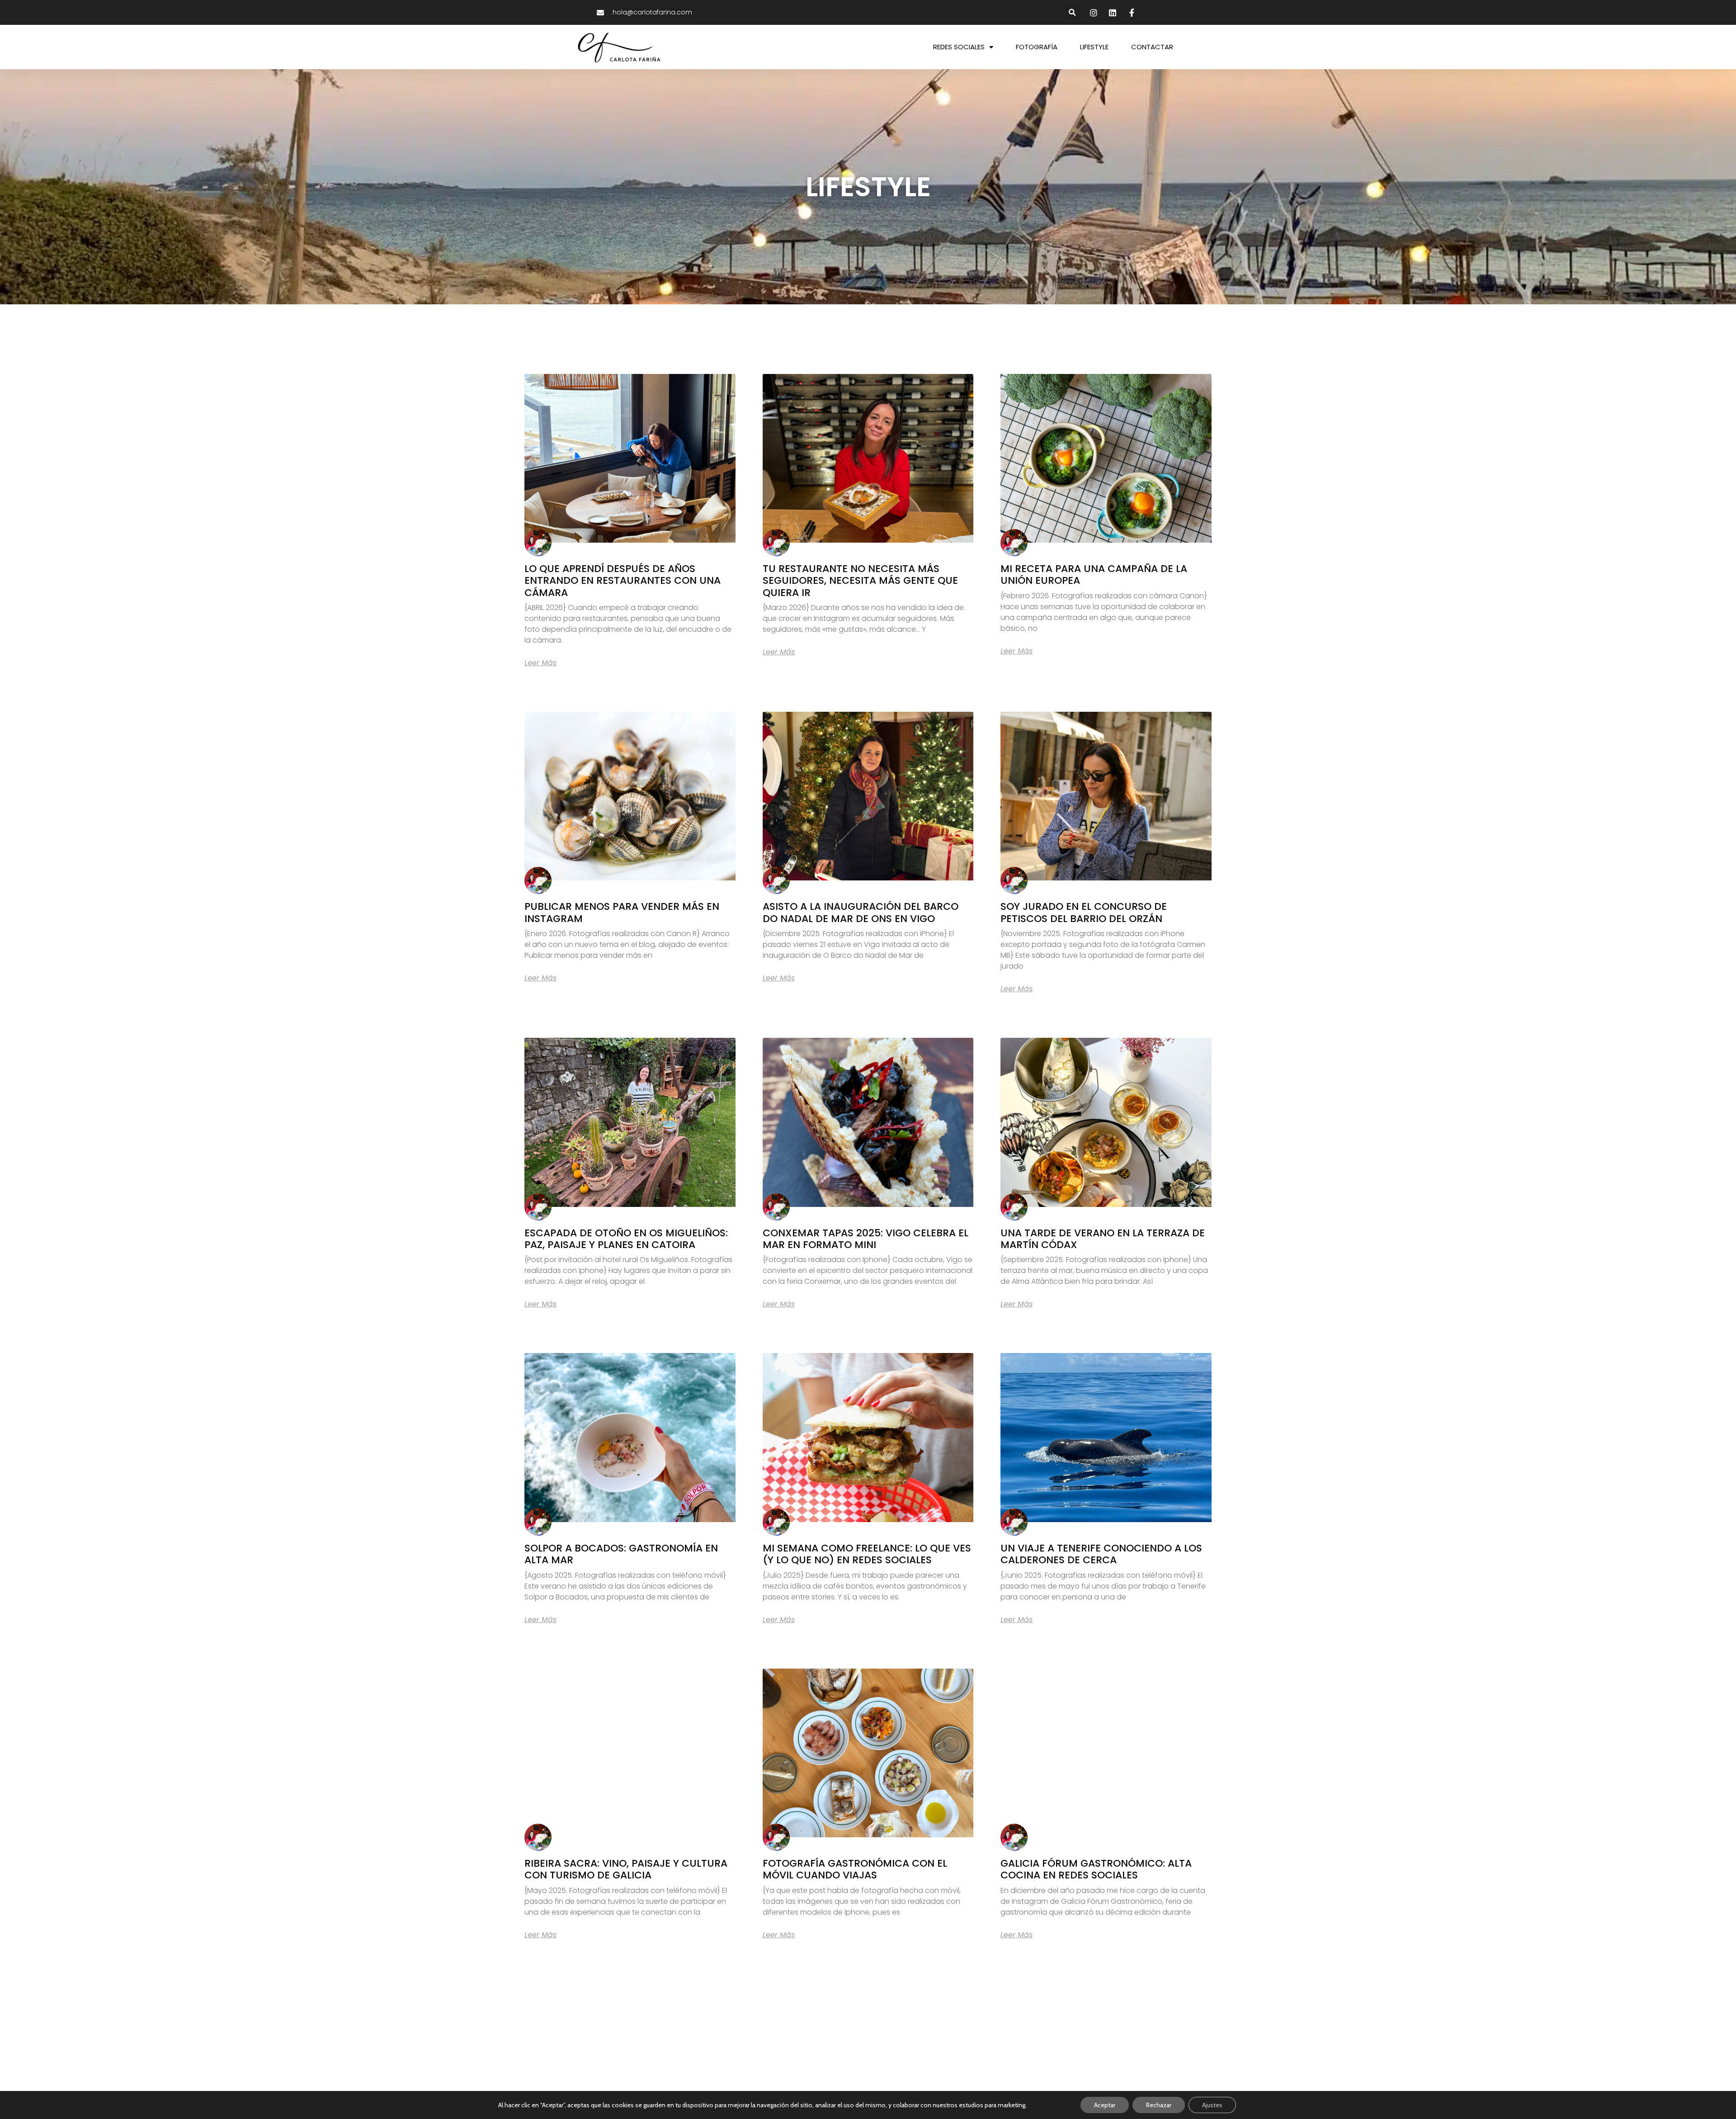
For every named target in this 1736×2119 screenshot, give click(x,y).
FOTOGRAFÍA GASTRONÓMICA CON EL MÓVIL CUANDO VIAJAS (855, 1869)
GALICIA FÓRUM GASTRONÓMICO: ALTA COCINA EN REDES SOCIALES (1096, 1869)
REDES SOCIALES (959, 47)
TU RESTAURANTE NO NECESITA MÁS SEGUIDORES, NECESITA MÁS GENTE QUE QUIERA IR (860, 581)
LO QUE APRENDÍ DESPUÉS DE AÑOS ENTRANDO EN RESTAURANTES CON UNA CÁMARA (623, 581)
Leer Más (540, 663)
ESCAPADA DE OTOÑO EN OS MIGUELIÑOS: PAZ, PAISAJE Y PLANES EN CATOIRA (626, 1239)
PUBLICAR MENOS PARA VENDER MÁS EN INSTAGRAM (622, 912)
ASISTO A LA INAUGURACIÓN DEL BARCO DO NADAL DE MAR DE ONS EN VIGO (861, 912)
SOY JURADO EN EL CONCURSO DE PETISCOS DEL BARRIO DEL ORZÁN (1084, 912)
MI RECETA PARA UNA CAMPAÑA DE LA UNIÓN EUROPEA (1094, 575)
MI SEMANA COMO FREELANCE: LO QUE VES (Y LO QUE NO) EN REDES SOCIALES (867, 1554)
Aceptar (1105, 2105)
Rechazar (1159, 2105)
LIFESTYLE (1094, 47)
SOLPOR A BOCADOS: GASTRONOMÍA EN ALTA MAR (621, 1554)
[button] (1073, 12)
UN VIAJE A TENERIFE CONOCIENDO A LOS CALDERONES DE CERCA (1101, 1554)
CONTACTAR (1152, 47)
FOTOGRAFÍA (1037, 47)
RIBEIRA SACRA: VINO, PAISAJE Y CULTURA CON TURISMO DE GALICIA (626, 1869)
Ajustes (1212, 2105)
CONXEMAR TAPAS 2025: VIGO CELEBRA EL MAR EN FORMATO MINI (866, 1239)
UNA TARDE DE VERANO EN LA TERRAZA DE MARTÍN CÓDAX (1103, 1239)
